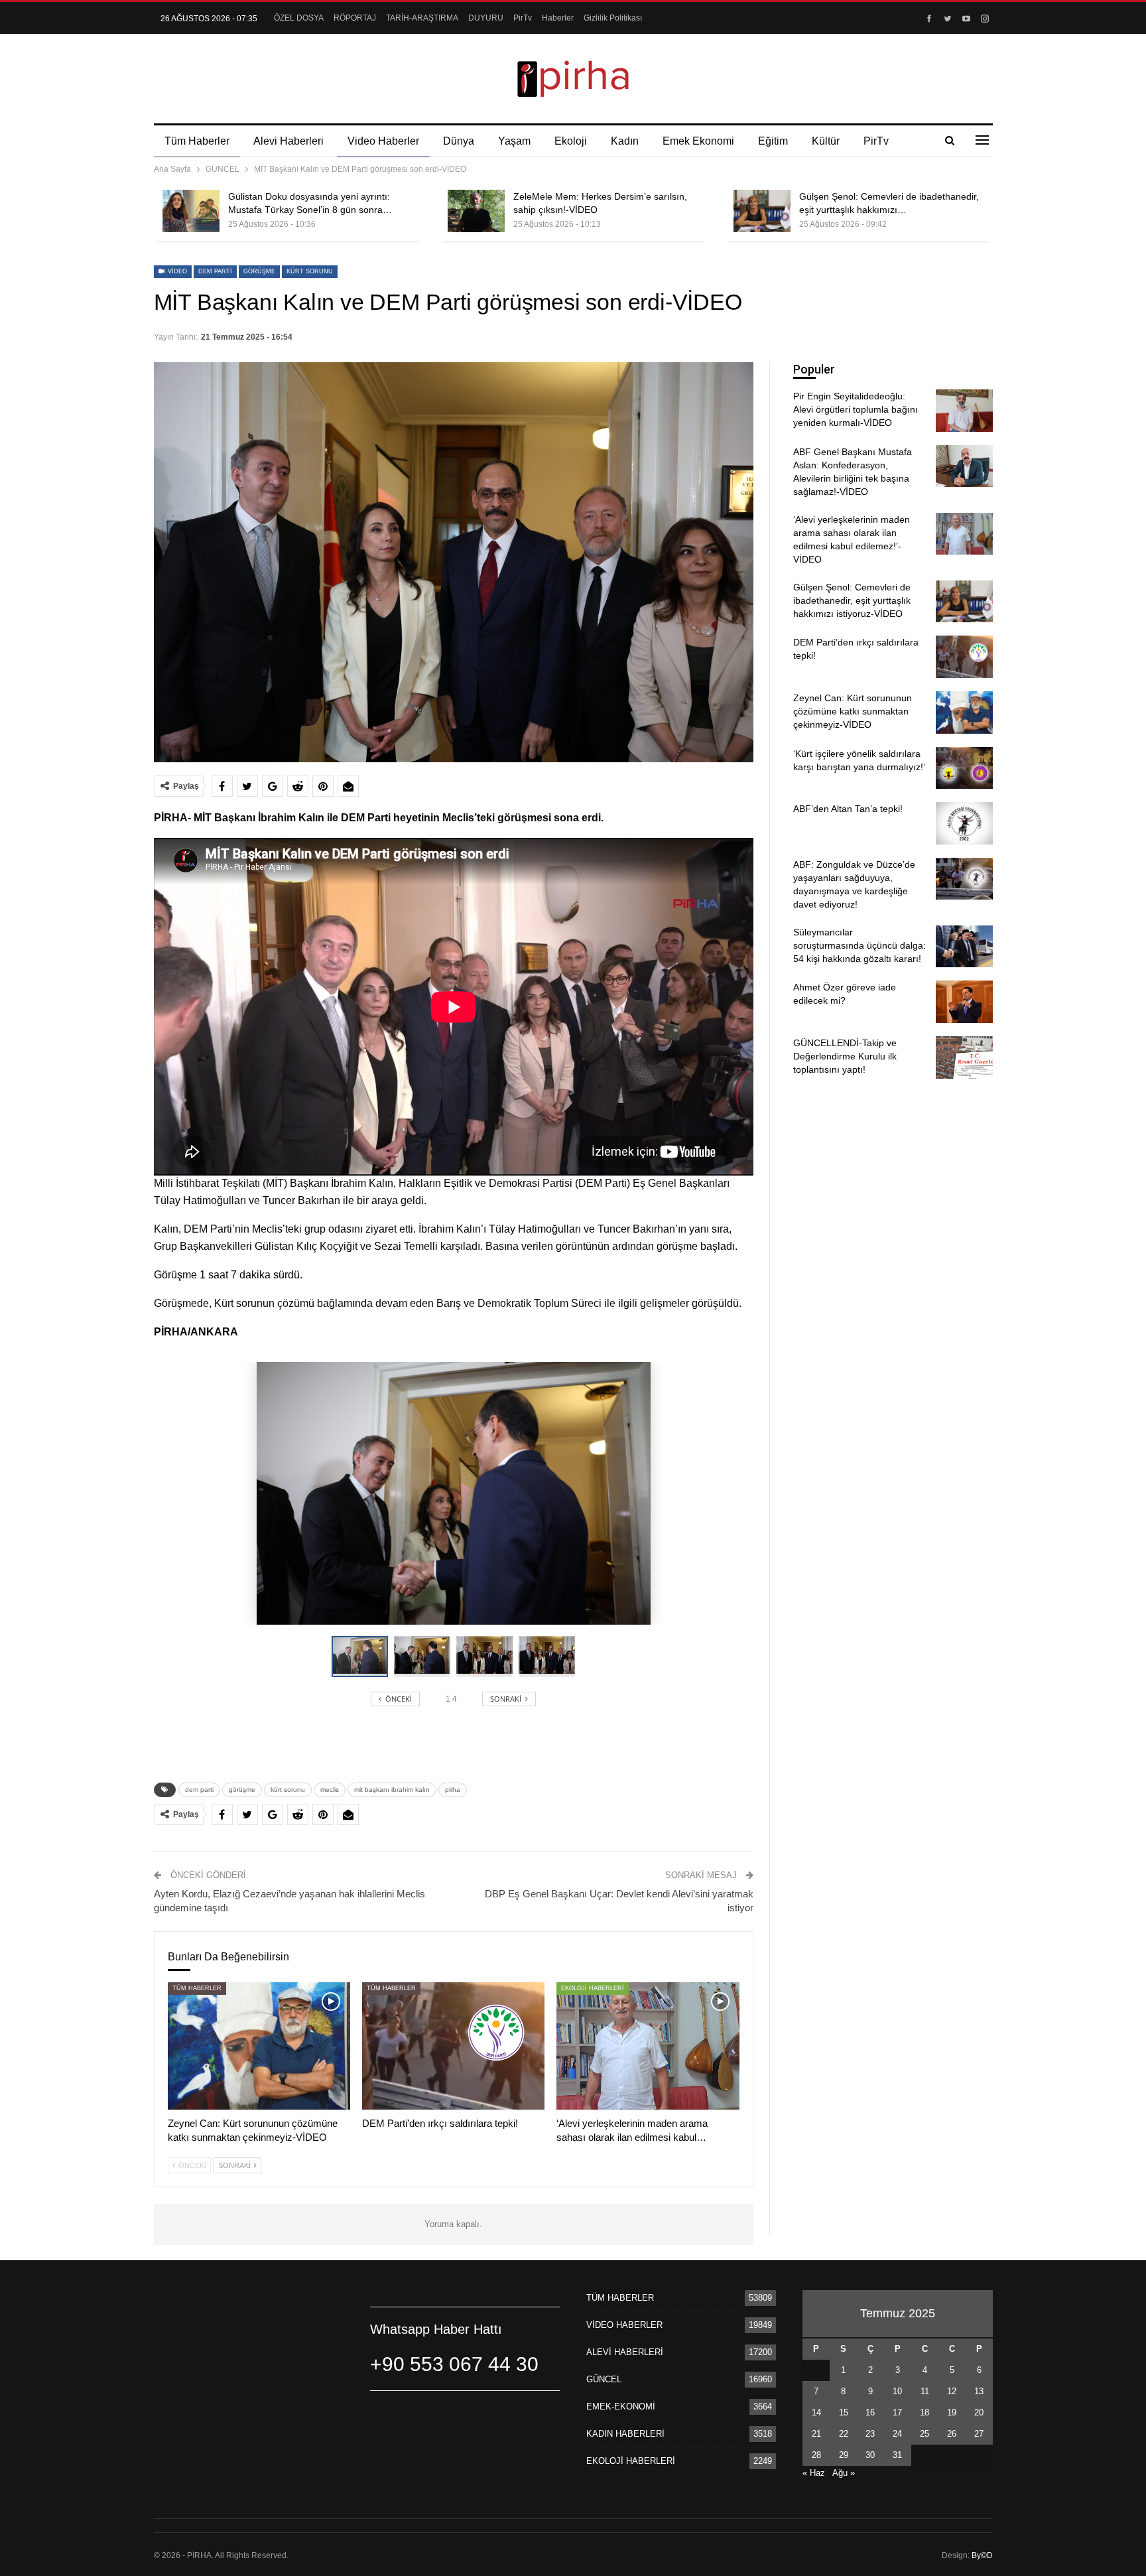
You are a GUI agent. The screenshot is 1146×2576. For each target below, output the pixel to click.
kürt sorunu (310, 271)
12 (952, 2391)
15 (844, 2412)
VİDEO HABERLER (624, 2325)
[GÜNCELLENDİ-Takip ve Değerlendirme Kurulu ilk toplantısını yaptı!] (964, 1057)
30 (870, 2455)
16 (870, 2412)
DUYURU (486, 18)
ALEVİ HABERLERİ (625, 2352)
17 (897, 2412)
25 (924, 2434)
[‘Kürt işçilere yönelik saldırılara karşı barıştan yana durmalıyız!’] (964, 768)
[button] (425, 1657)
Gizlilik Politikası (613, 18)
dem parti (215, 271)
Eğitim (773, 141)
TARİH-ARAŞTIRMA (422, 18)
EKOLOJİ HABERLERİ (593, 1988)
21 (816, 2434)
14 (816, 2412)
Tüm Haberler (197, 141)
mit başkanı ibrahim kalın (392, 1790)
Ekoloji (571, 141)
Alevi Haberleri (288, 141)
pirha (453, 1790)
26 (952, 2434)
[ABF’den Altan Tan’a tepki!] (964, 823)
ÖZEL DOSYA (299, 18)
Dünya (459, 141)
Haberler (558, 18)
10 (897, 2391)
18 (924, 2412)
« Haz (814, 2473)
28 (816, 2455)
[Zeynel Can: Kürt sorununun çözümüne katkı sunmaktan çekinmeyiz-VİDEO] (259, 2046)
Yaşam (514, 141)
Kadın (625, 141)
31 (897, 2455)
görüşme (259, 271)
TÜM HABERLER (197, 1988)
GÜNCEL (604, 2379)
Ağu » (844, 2473)
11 (925, 2391)
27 (979, 2434)
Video (176, 271)
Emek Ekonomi (698, 141)
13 (979, 2391)
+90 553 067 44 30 (454, 2364)
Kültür (826, 141)
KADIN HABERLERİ (625, 2434)
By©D (982, 2555)
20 (979, 2412)
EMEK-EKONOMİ (621, 2407)
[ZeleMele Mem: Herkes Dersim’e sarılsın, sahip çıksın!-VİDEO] (476, 211)
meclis (330, 1790)
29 (844, 2455)
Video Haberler (383, 141)
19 (952, 2412)
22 (844, 2434)
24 (897, 2434)
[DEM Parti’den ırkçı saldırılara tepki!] (453, 2046)
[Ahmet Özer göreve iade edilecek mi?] (964, 1002)
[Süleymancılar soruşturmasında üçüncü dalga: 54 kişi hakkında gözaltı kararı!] (964, 947)
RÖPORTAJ (355, 18)
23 (870, 2434)
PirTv (523, 18)
